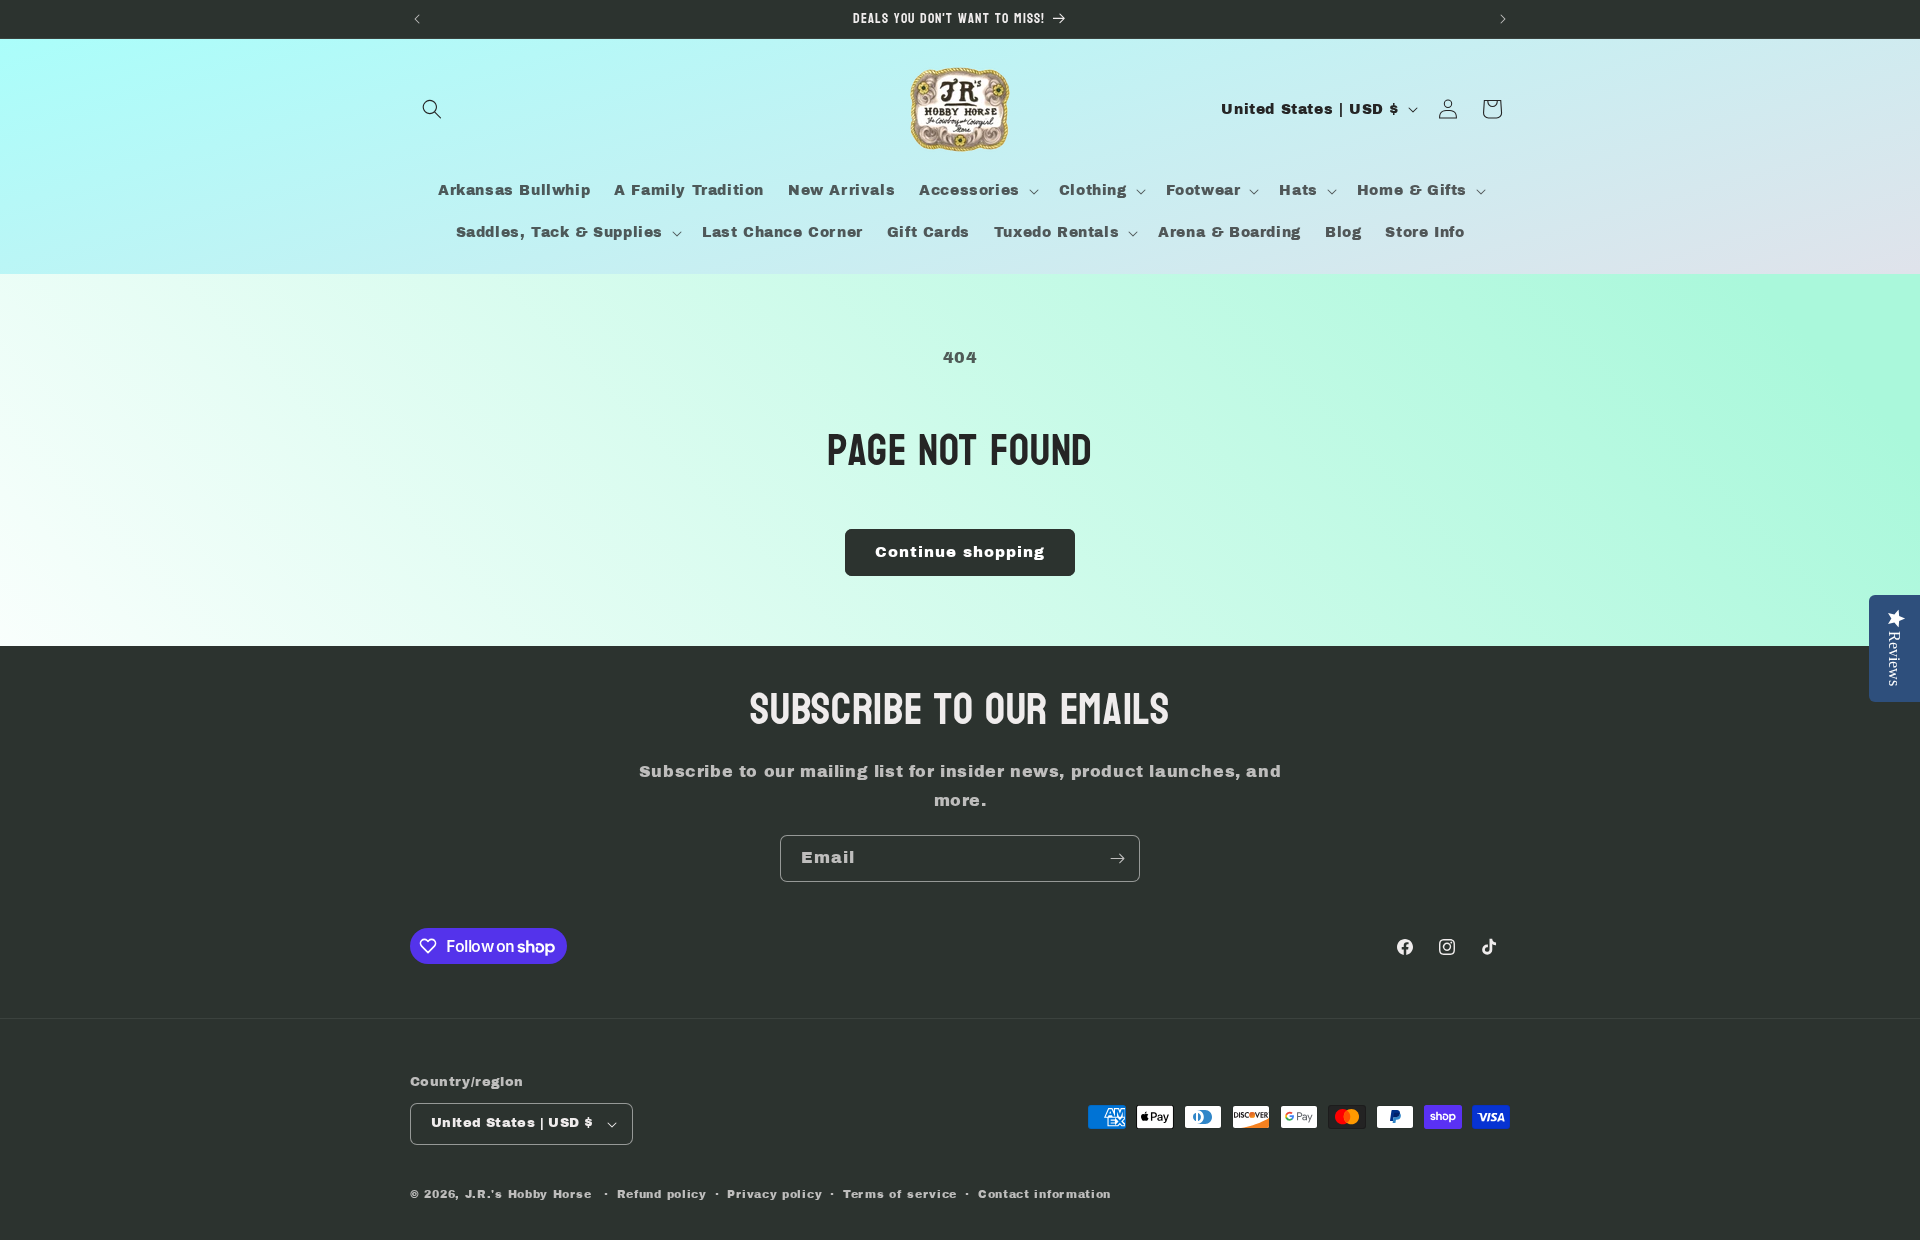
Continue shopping (960, 552)
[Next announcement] (1503, 19)
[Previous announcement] (417, 19)
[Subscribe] (1117, 858)
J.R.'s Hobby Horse (528, 1194)
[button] (432, 109)
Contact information (1044, 1194)
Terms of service (900, 1194)
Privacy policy (774, 1194)
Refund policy (662, 1194)
